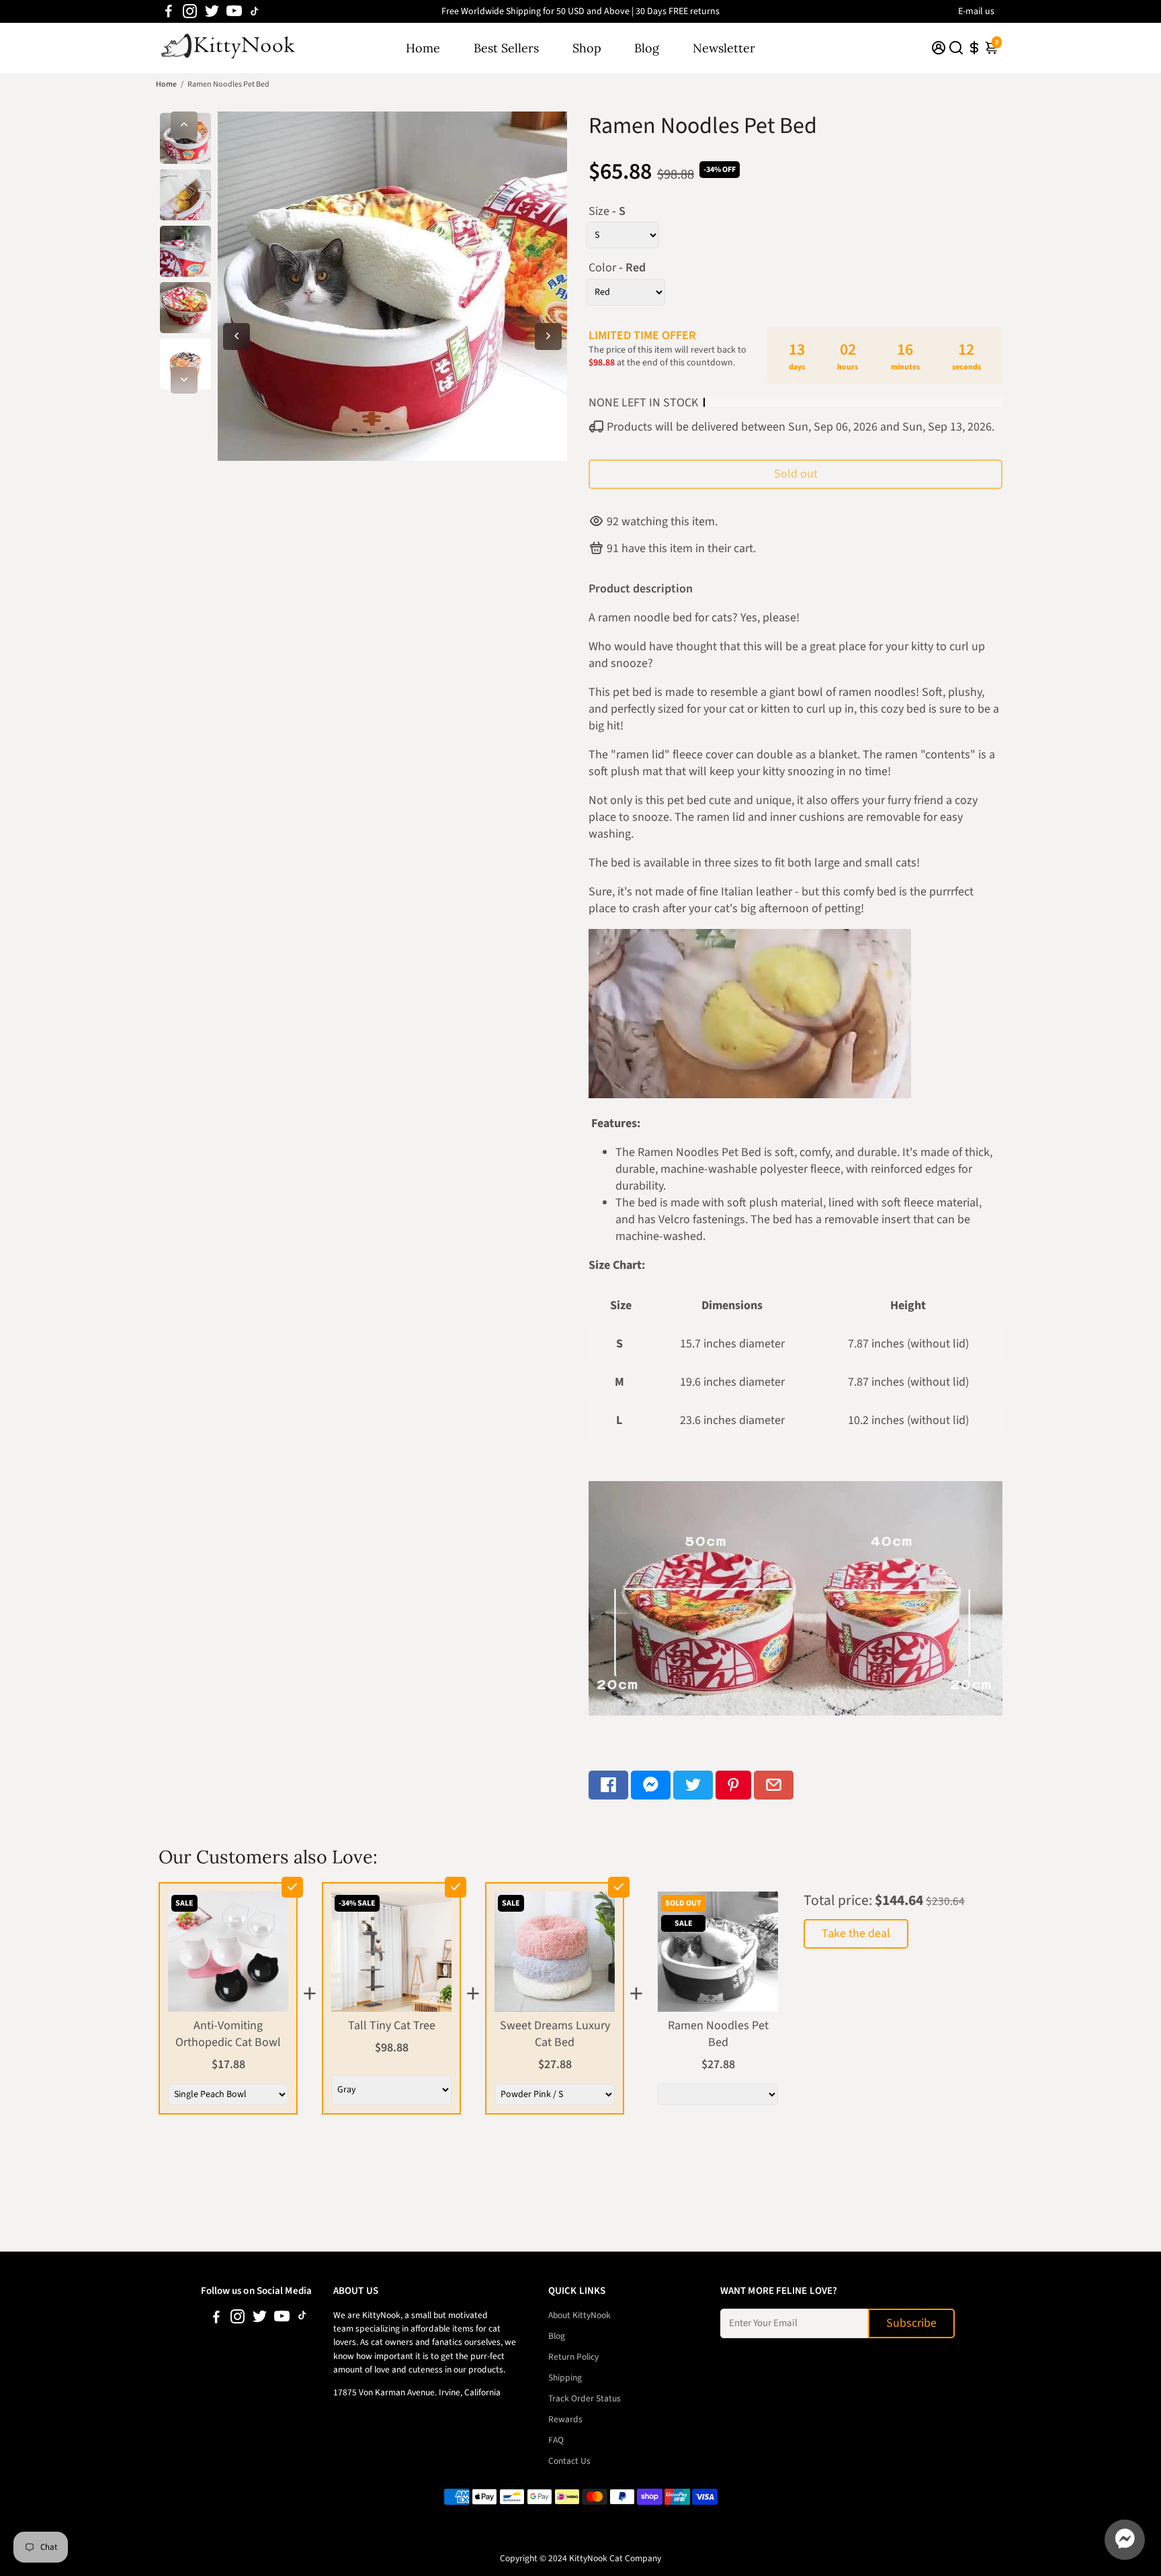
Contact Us (569, 2461)
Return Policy (573, 2357)
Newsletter (724, 48)
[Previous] (184, 125)
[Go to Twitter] (212, 11)
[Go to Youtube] (234, 11)
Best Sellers (506, 48)
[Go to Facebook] (169, 11)
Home (423, 48)
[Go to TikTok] (255, 11)
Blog (647, 48)
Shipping (565, 2378)
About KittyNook (579, 2315)
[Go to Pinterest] (733, 1785)
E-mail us (976, 11)
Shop (587, 48)
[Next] (184, 380)
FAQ (556, 2440)
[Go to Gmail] (774, 1785)
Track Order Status (585, 2398)
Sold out (796, 474)
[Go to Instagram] (190, 11)
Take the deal (856, 1934)
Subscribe (911, 2323)
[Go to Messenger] (651, 1785)
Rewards (565, 2419)
